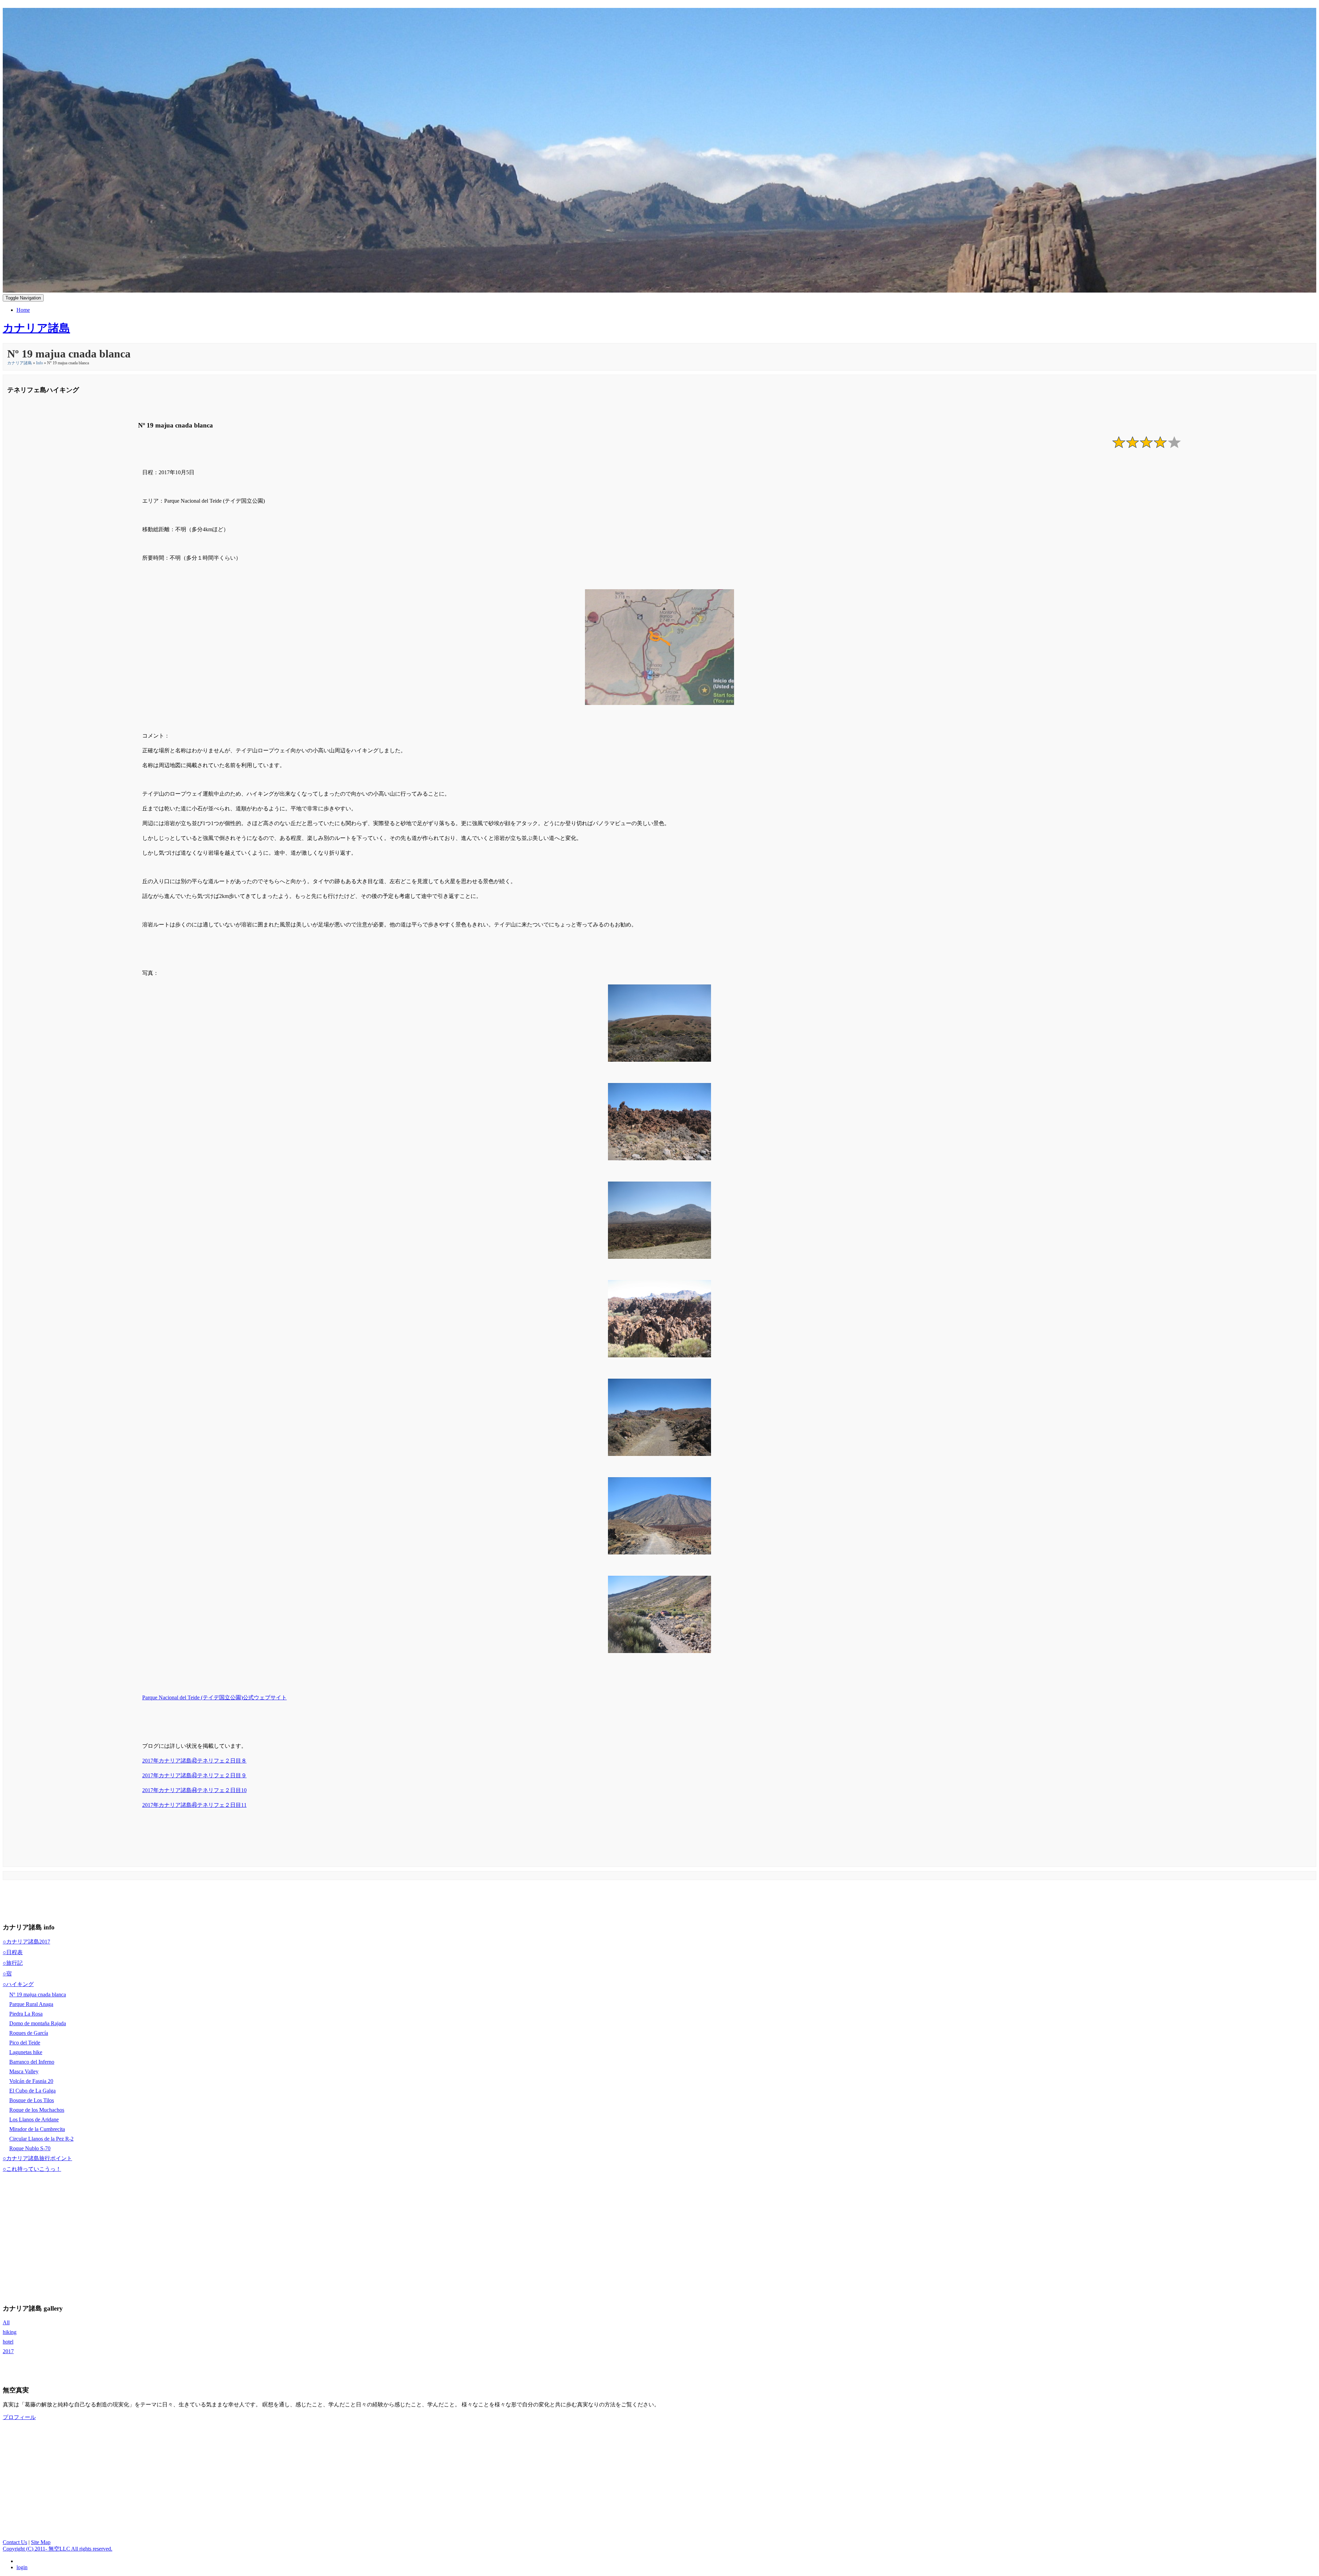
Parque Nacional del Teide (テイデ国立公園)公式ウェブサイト (215, 1697)
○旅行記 (13, 1963)
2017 (8, 2351)
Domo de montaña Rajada (38, 2023)
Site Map (41, 2542)
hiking (10, 2332)
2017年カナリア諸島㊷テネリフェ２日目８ (194, 1761)
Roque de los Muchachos (37, 2110)
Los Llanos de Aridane (34, 2119)
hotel (8, 2342)
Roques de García (29, 2033)
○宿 (7, 1974)
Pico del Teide (25, 2043)
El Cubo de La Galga (32, 2091)
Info (40, 363)
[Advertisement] (128, 1900)
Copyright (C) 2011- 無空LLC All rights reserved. (58, 2549)
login (22, 2567)
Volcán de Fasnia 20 (31, 2081)
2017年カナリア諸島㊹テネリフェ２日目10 (194, 1790)
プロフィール (19, 2417)
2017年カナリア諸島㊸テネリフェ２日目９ (194, 1775)
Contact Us (15, 2542)
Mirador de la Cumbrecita (37, 2129)
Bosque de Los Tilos (32, 2100)
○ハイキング (18, 1984)
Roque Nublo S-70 (30, 2148)
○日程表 (13, 1952)
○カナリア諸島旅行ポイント (37, 2158)
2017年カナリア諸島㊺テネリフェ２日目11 (194, 1805)
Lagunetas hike (26, 2052)
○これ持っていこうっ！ (32, 2169)
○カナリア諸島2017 (26, 1942)
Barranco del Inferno (32, 2062)
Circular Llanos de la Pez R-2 (41, 2139)
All (6, 2322)
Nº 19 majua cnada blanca (38, 1994)
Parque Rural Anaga (31, 2004)
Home (23, 310)
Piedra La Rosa (26, 2014)
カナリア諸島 (20, 363)
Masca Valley (24, 2071)
